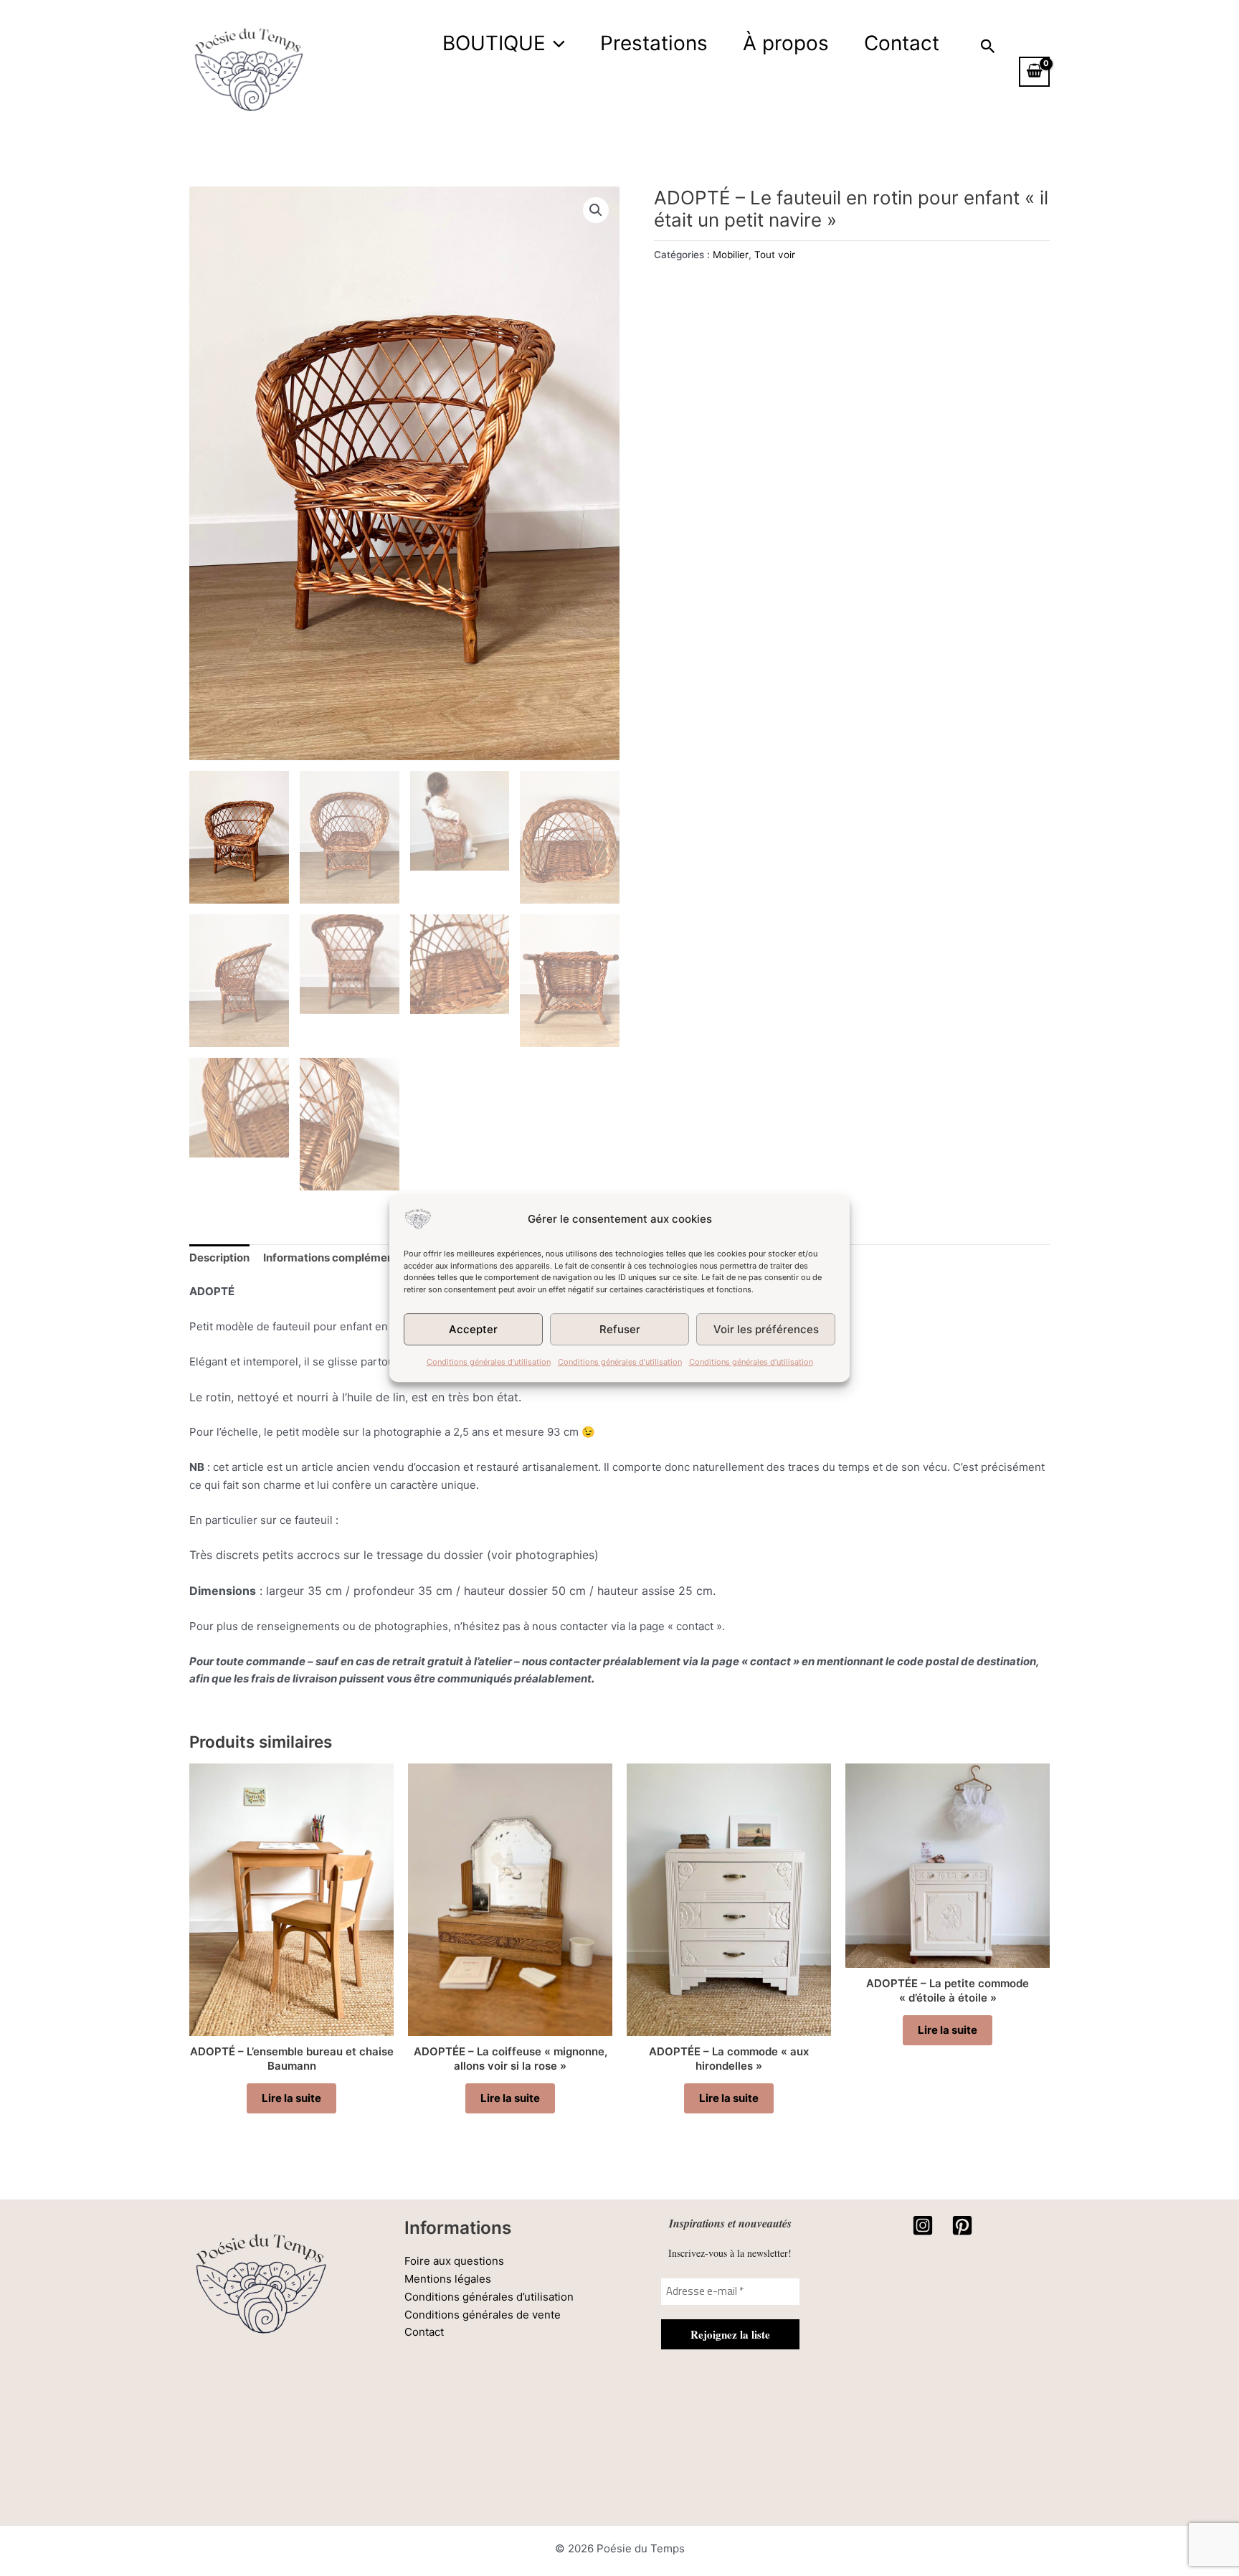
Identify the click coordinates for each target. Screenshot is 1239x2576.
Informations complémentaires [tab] (343, 1258)
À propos (786, 43)
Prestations (654, 43)
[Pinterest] (962, 2225)
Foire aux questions (454, 2261)
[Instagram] (923, 2225)
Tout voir (775, 255)
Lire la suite (291, 2098)
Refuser (620, 1329)
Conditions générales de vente (483, 2315)
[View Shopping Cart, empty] (1034, 72)
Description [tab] (219, 1258)
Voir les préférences (766, 1329)
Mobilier (731, 255)
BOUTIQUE (494, 43)
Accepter (473, 1329)
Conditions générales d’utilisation (489, 1362)
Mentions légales (448, 2279)
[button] (555, 43)
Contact (902, 43)
